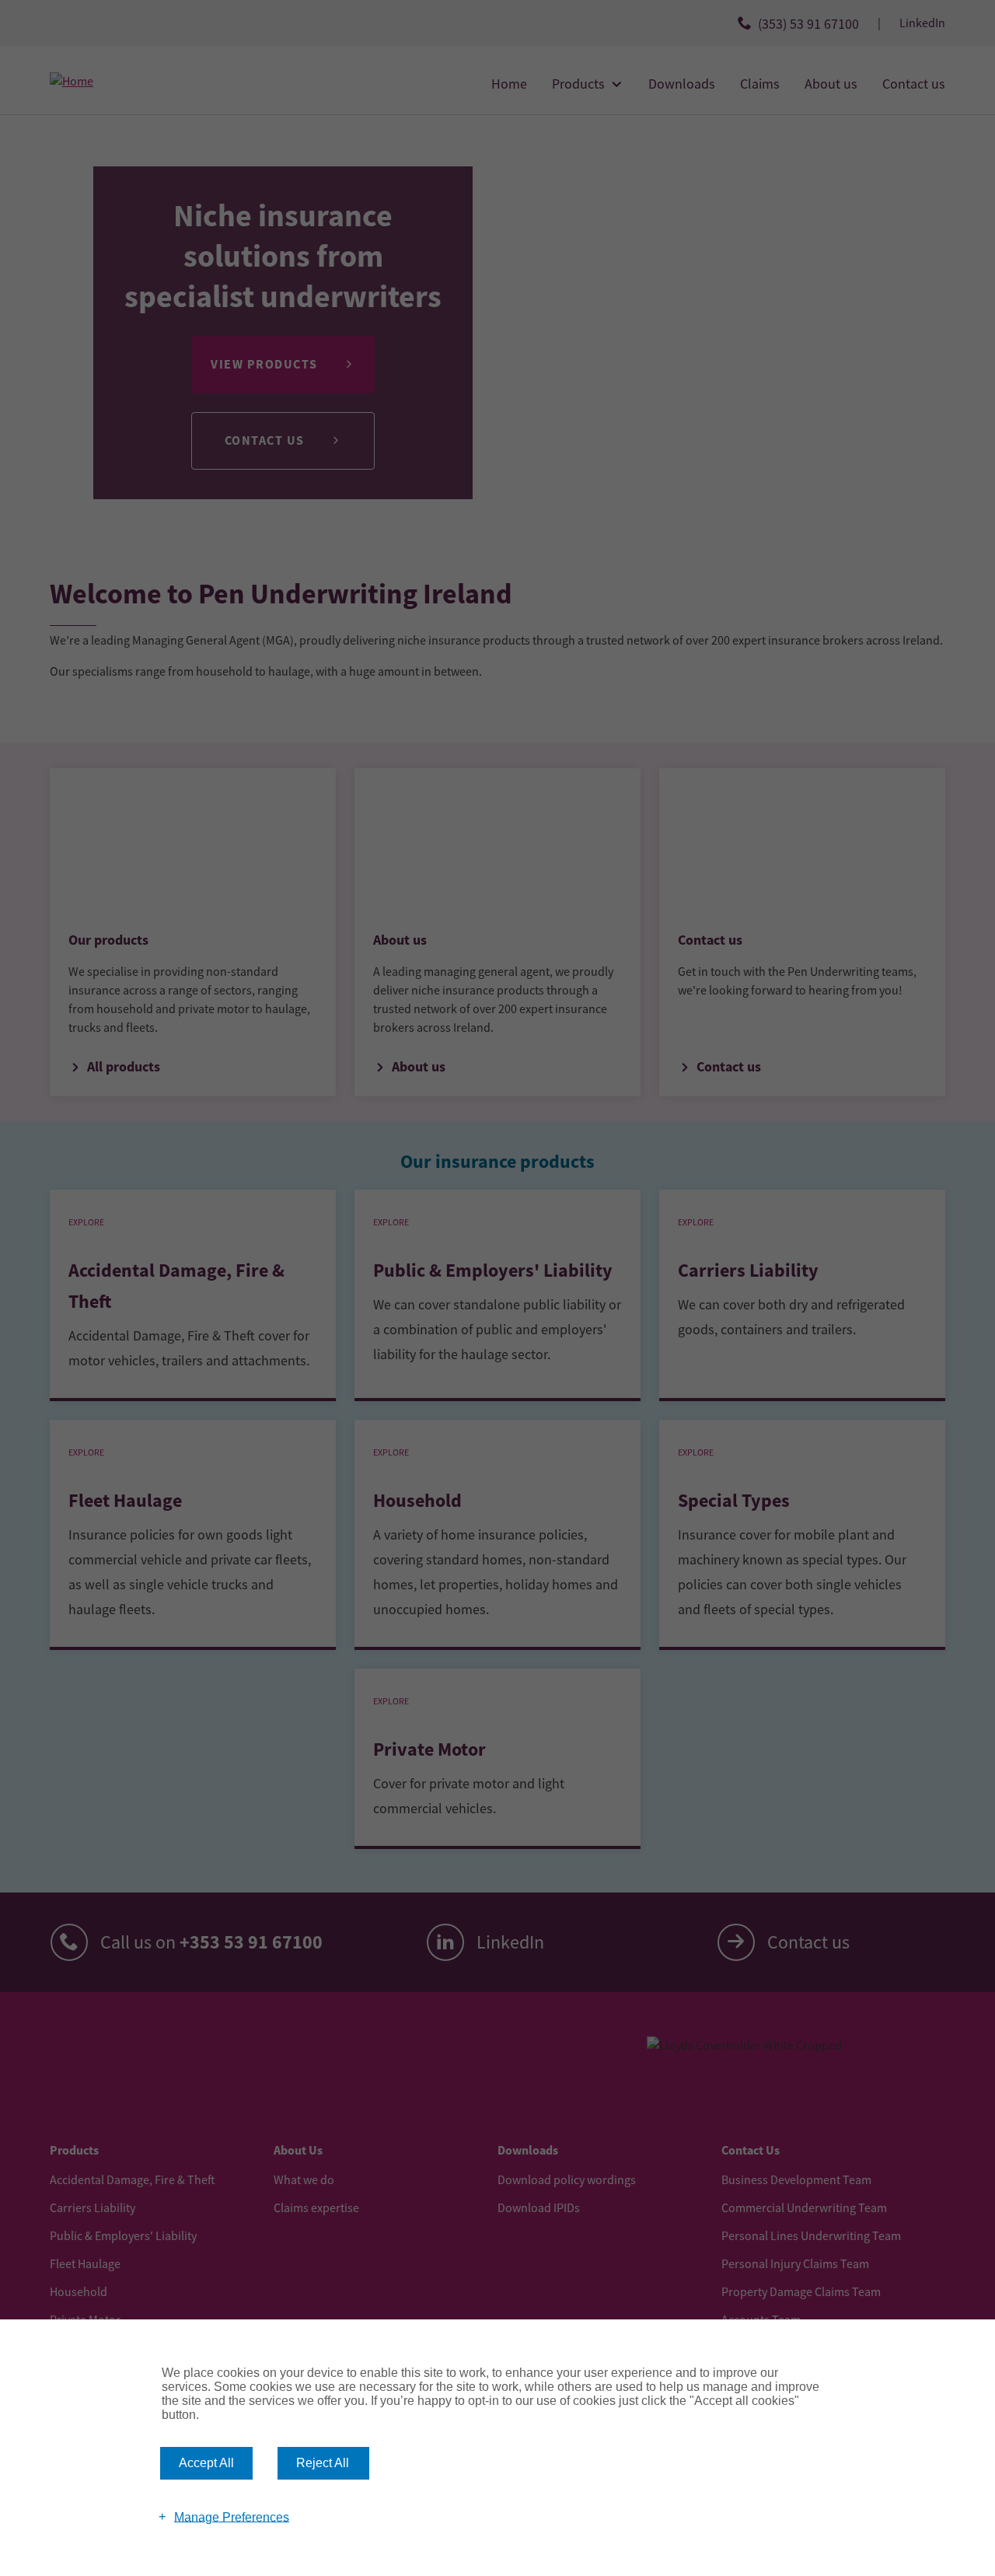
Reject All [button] (323, 2463)
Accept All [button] (206, 2463)
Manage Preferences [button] (232, 2517)
